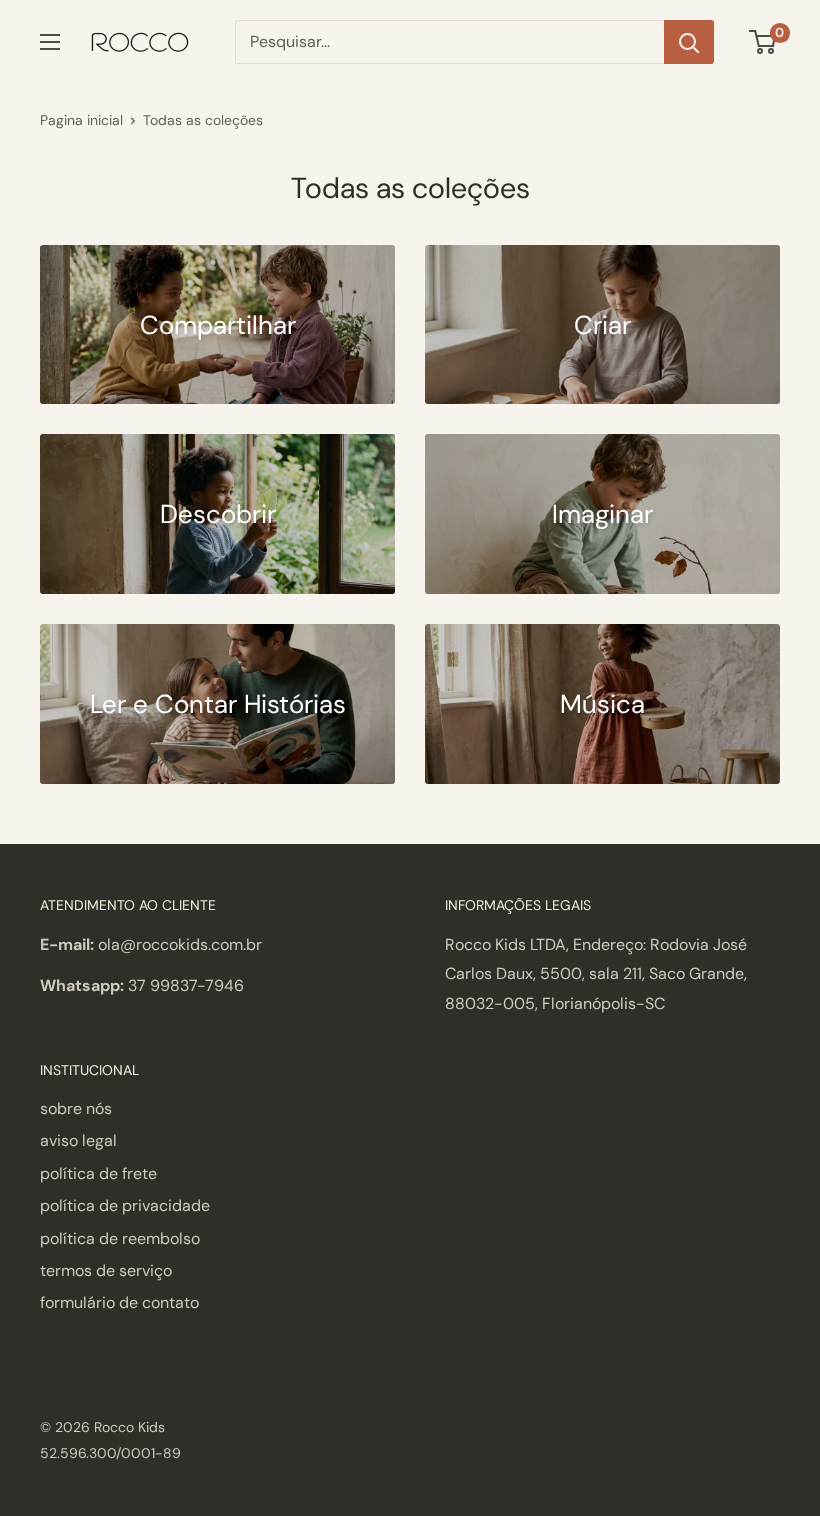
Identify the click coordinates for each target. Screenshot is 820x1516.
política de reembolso (120, 1238)
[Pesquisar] (689, 42)
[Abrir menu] (50, 42)
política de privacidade (125, 1205)
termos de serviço (106, 1270)
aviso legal (78, 1140)
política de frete (98, 1173)
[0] (763, 42)
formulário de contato (119, 1302)
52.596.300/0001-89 (110, 1453)
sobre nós (76, 1108)
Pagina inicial (81, 120)
